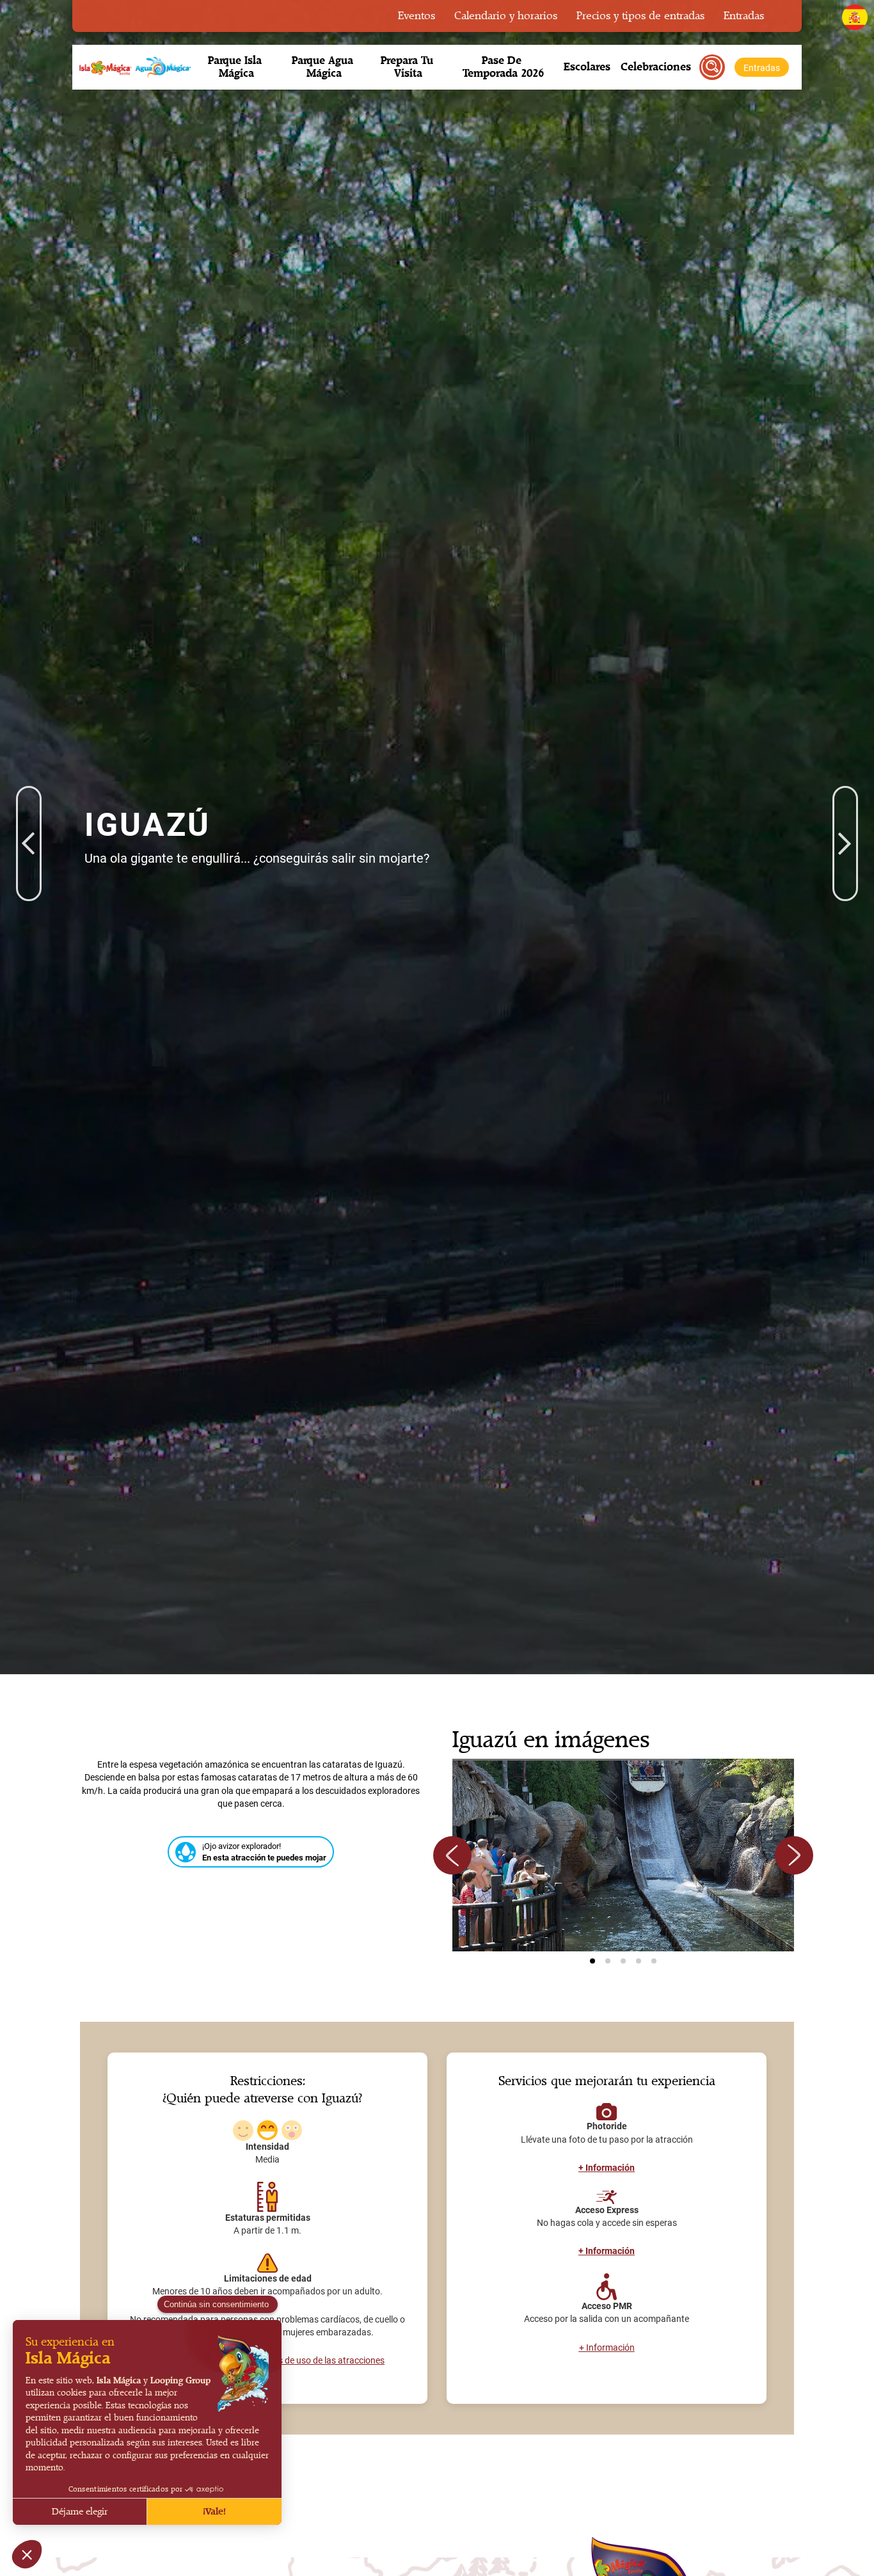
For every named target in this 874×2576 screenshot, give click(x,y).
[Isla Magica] (133, 67)
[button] (236, 67)
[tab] (592, 1961)
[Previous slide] (452, 1855)
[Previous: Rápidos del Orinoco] (29, 805)
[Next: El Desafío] (845, 805)
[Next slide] (794, 1855)
